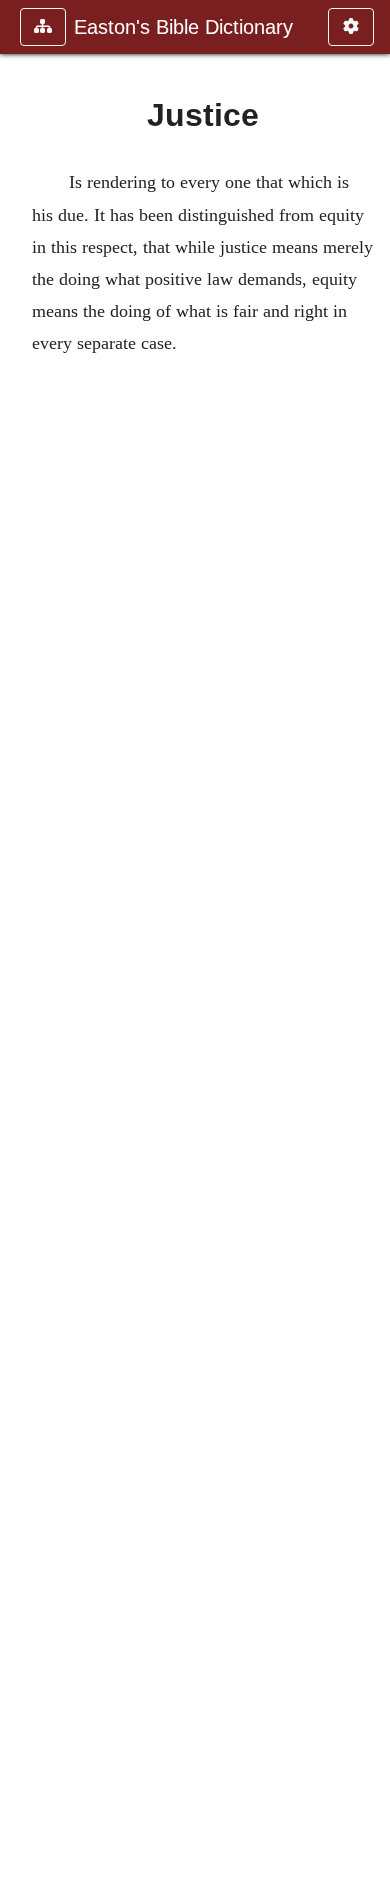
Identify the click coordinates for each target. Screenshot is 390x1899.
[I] (23, 949)
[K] (367, 949)
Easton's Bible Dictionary (183, 27)
